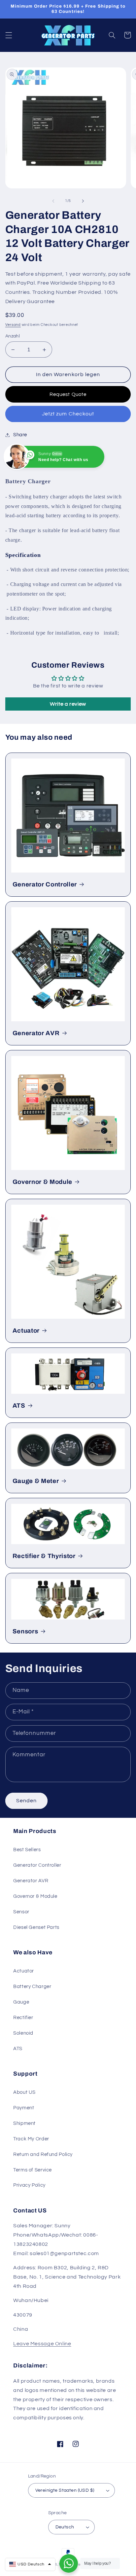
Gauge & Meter (36, 1481)
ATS (19, 1406)
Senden (26, 1801)
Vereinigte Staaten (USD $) (65, 2490)
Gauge (21, 2002)
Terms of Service (33, 2170)
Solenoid (23, 2033)
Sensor (21, 1912)
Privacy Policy (29, 2185)
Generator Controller (45, 884)
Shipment (24, 2123)
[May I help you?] (69, 2563)
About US (24, 2092)
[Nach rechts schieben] (83, 201)
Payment (24, 2108)
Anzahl (13, 336)
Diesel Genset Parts (36, 1927)
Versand (13, 325)
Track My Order (31, 2139)
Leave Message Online (42, 2344)
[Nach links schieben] (53, 201)
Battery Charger (32, 1987)
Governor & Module (42, 1182)
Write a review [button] (68, 704)
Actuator (26, 1331)
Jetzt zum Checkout (68, 414)
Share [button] (20, 435)
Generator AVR (36, 1033)
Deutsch (65, 2527)
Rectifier (23, 2018)
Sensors (25, 1631)
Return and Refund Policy (43, 2154)
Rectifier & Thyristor (44, 1556)
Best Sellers (27, 1850)
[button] (9, 35)
